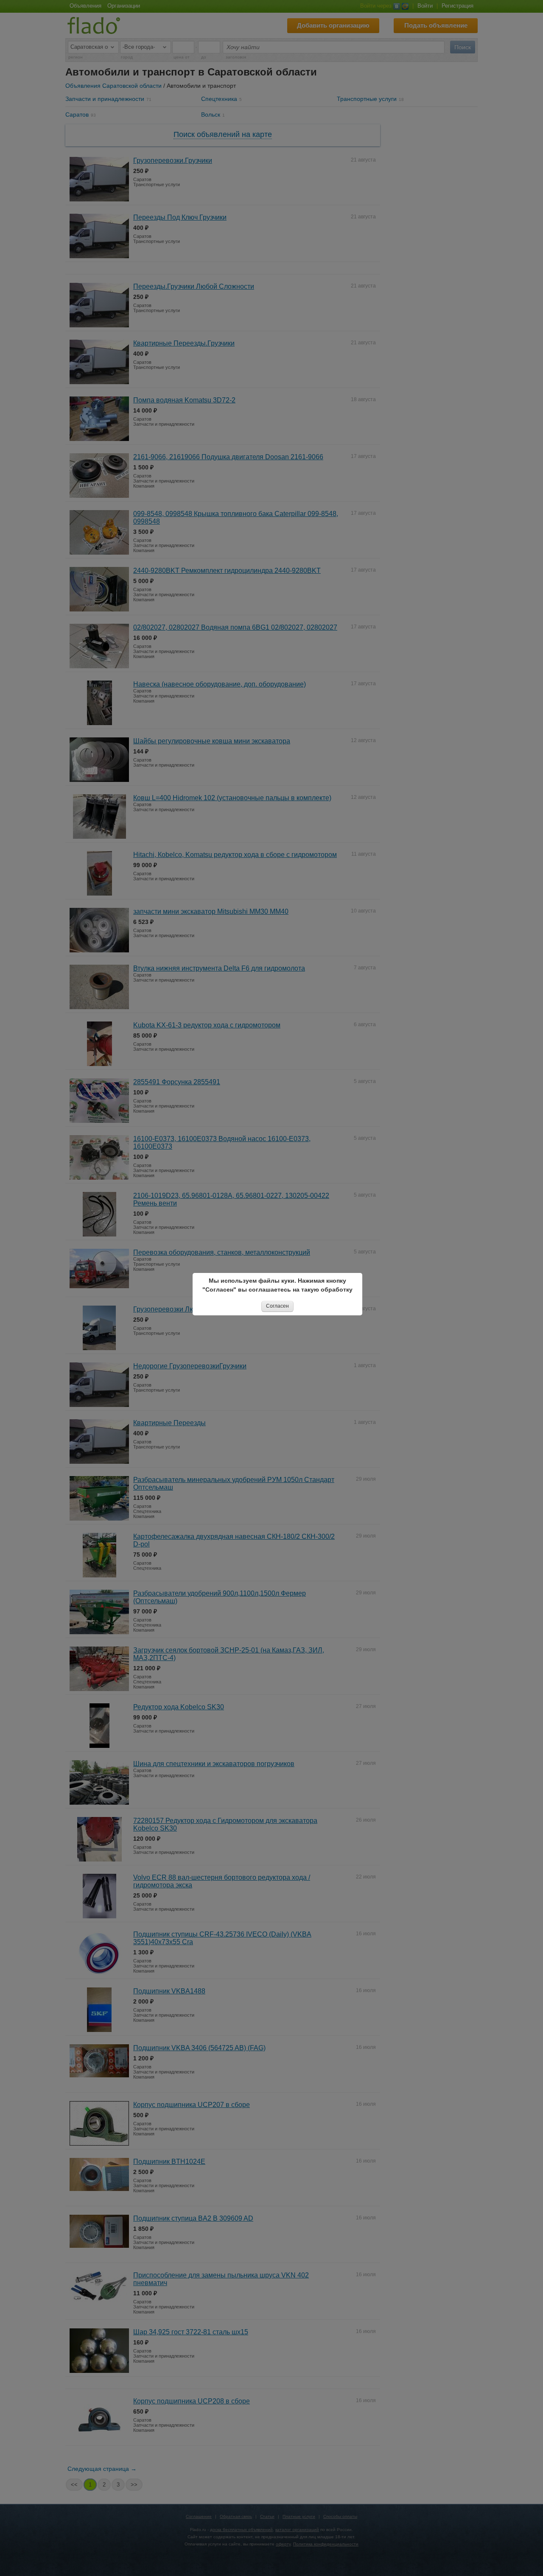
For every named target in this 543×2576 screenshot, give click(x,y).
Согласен (277, 1306)
